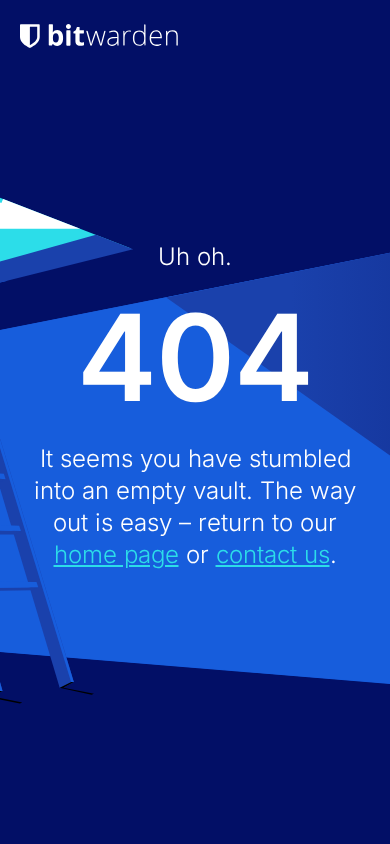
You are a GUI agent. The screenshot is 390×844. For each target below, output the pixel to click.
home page (116, 554)
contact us (273, 554)
